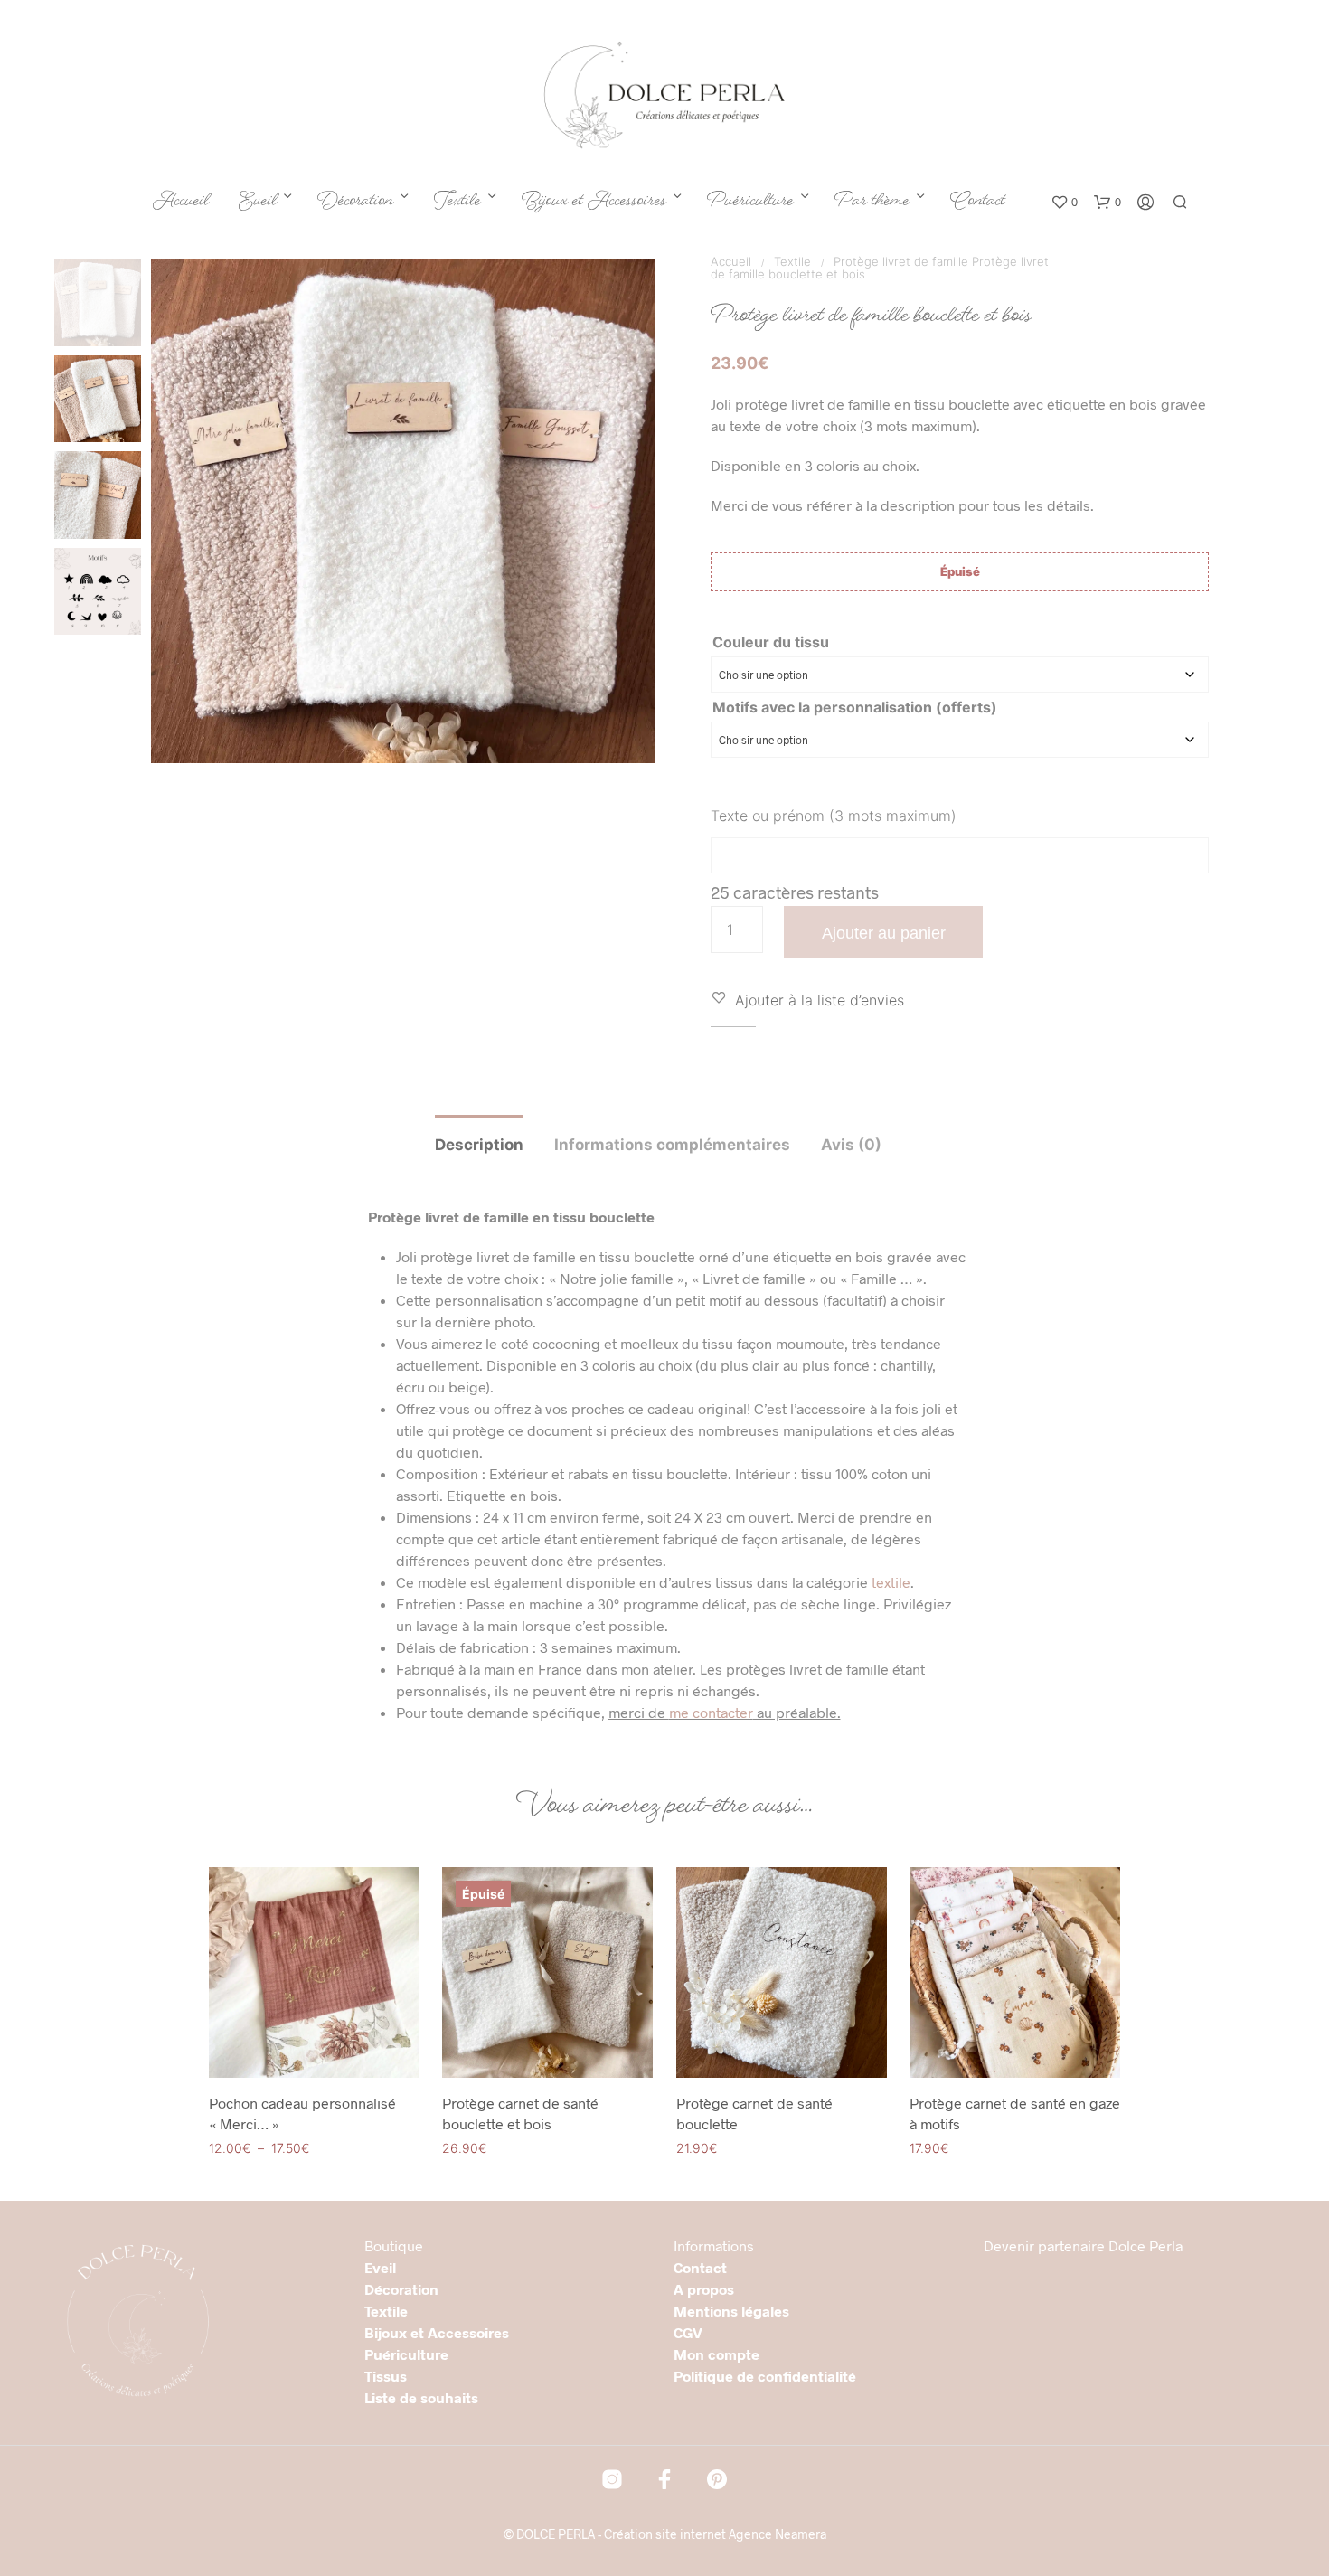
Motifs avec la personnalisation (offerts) (855, 707)
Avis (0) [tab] (851, 1145)
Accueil (181, 203)
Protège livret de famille (901, 261)
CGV (688, 2332)
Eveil (258, 203)
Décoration (355, 203)
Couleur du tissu (771, 642)
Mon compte (716, 2354)
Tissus (386, 2376)
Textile (457, 203)
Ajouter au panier (884, 933)
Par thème (872, 203)
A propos (704, 2289)
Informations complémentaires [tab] (672, 1145)
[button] (1064, 203)
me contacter (711, 1712)
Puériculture (750, 203)
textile (891, 1582)
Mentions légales (731, 2311)
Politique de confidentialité (765, 2376)
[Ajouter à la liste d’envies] (315, 2041)
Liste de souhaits (421, 2397)
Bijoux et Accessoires (594, 203)
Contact (978, 203)
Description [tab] (479, 1145)
